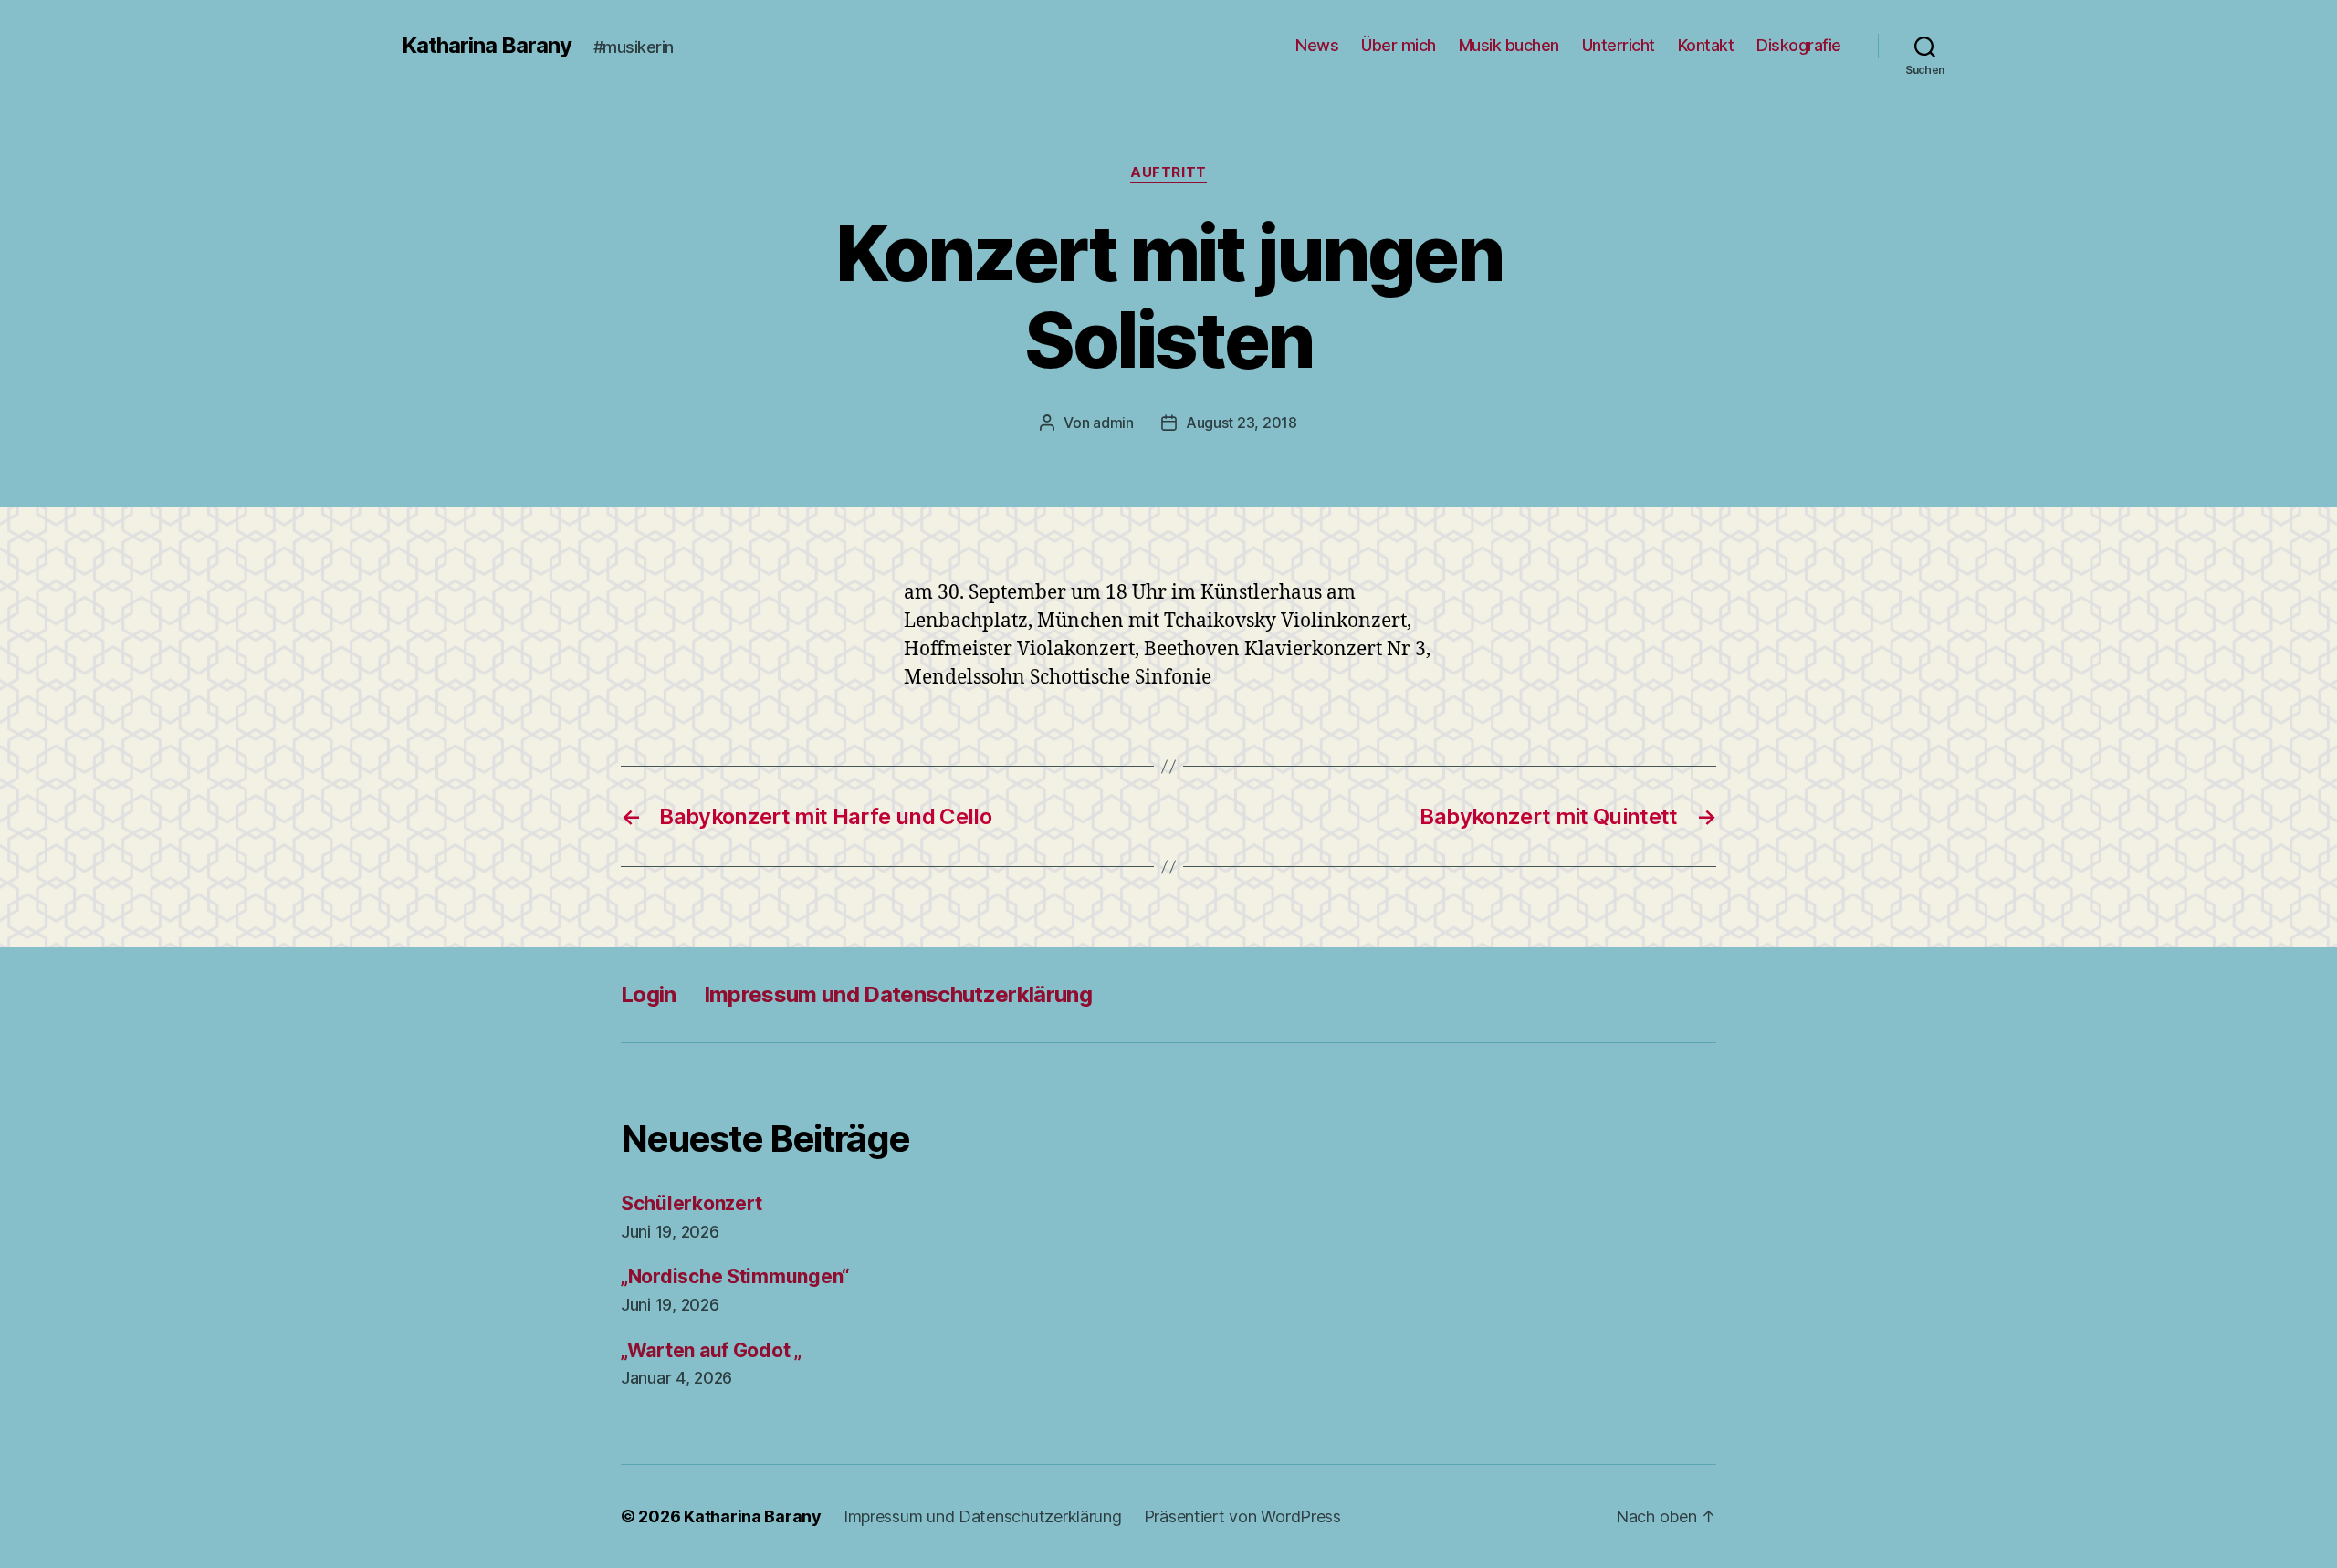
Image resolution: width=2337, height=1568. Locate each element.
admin (1113, 423)
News (1317, 45)
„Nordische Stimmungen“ (735, 1276)
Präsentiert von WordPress (1242, 1516)
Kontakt (1706, 45)
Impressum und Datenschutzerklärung (898, 994)
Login (649, 994)
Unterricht (1619, 45)
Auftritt (1168, 172)
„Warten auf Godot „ (711, 1350)
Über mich (1399, 45)
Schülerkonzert (692, 1203)
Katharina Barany (487, 46)
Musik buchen (1509, 45)
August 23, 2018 (1242, 423)
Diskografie (1799, 45)
